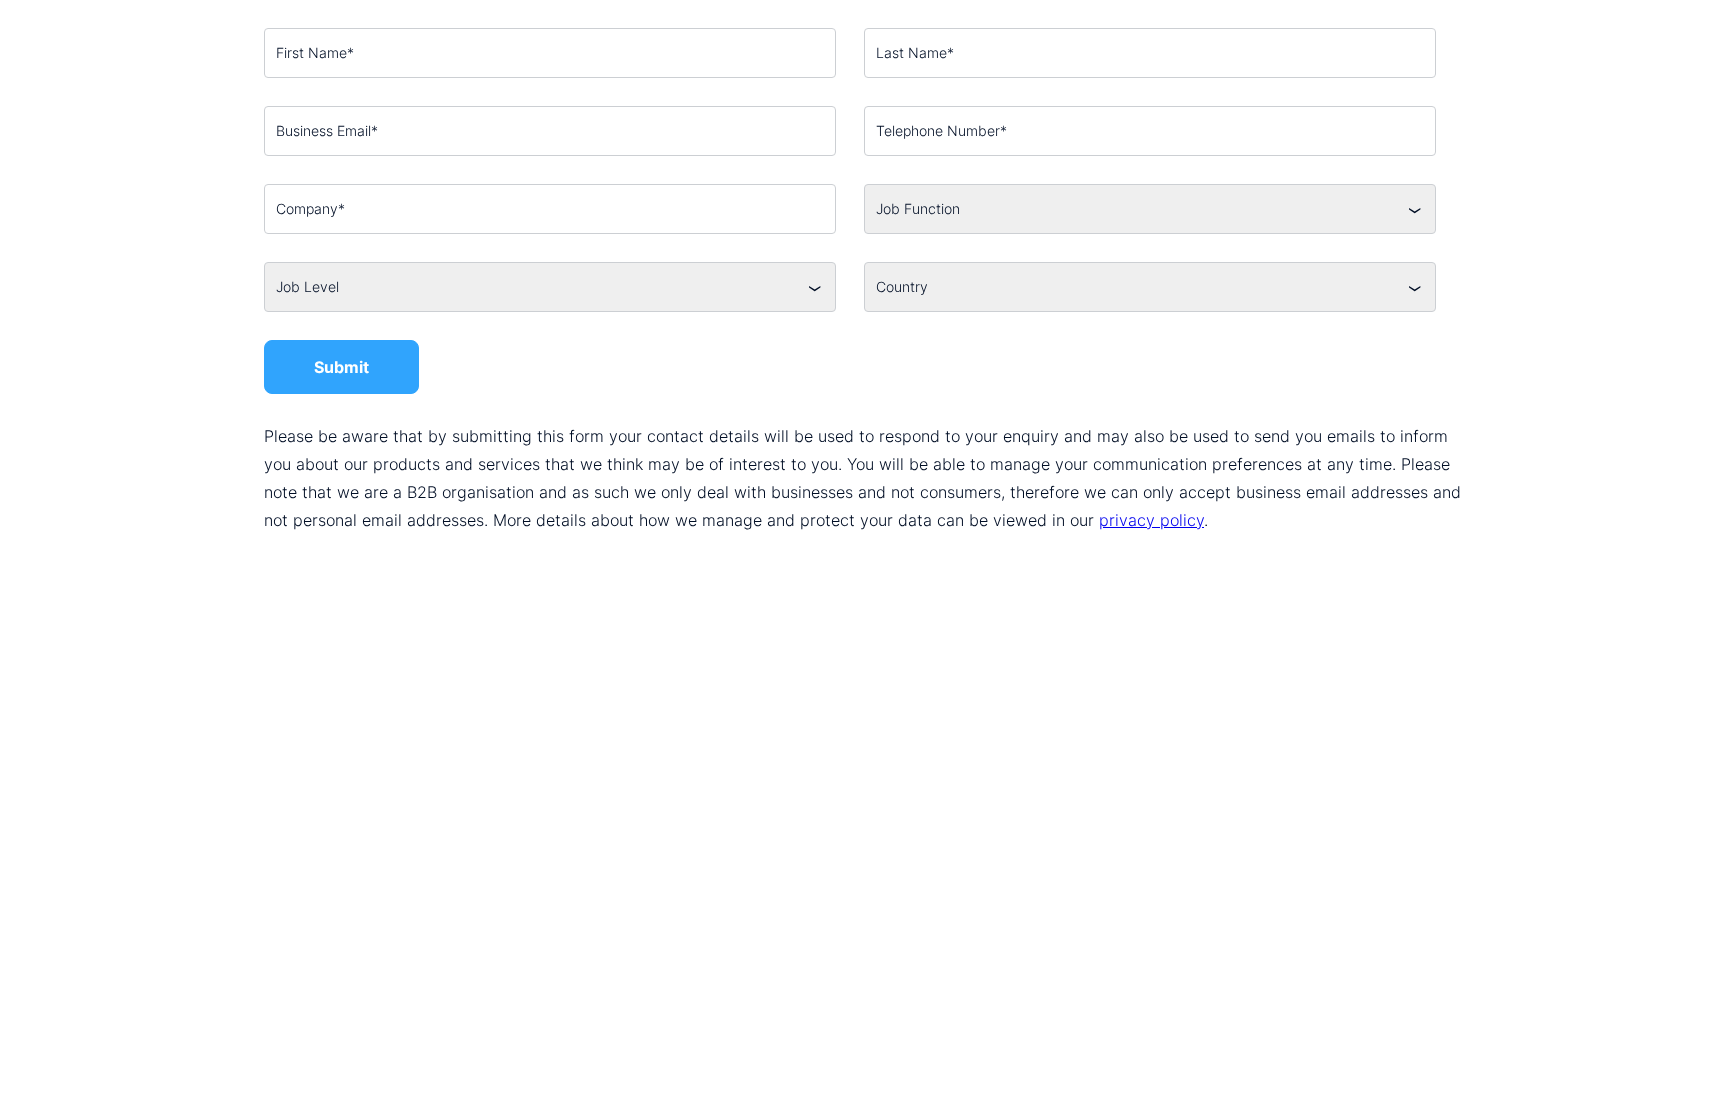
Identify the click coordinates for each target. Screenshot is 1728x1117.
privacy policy (1151, 520)
